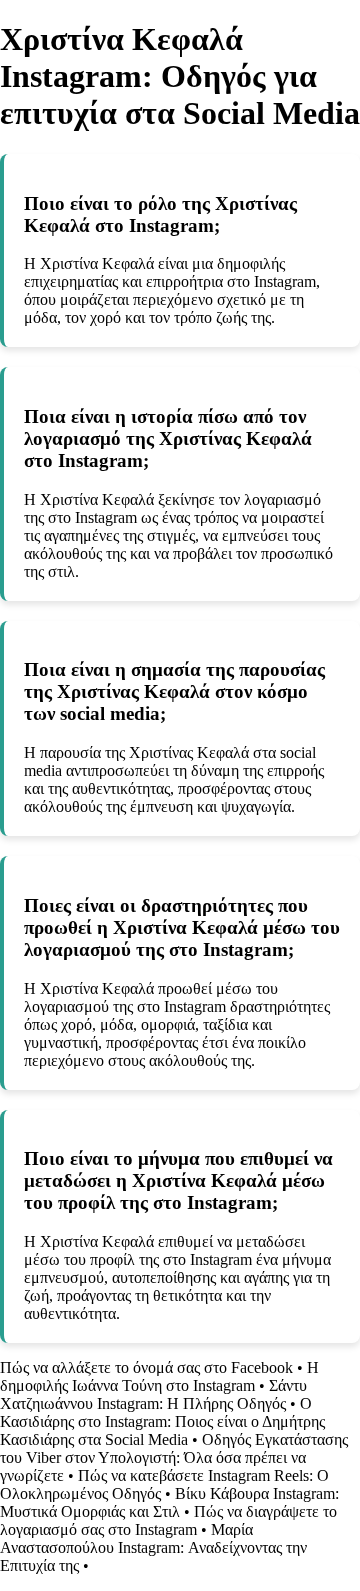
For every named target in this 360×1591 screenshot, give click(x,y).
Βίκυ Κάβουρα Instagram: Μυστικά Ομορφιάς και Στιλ (169, 1502)
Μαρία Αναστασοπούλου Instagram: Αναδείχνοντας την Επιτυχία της (153, 1547)
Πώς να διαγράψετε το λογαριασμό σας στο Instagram (168, 1520)
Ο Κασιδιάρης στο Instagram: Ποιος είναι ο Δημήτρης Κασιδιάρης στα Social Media (162, 1421)
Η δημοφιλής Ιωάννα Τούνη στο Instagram (159, 1376)
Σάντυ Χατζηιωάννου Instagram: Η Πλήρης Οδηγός (153, 1394)
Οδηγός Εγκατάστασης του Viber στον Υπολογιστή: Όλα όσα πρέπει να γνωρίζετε (174, 1457)
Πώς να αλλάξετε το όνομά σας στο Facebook (146, 1367)
